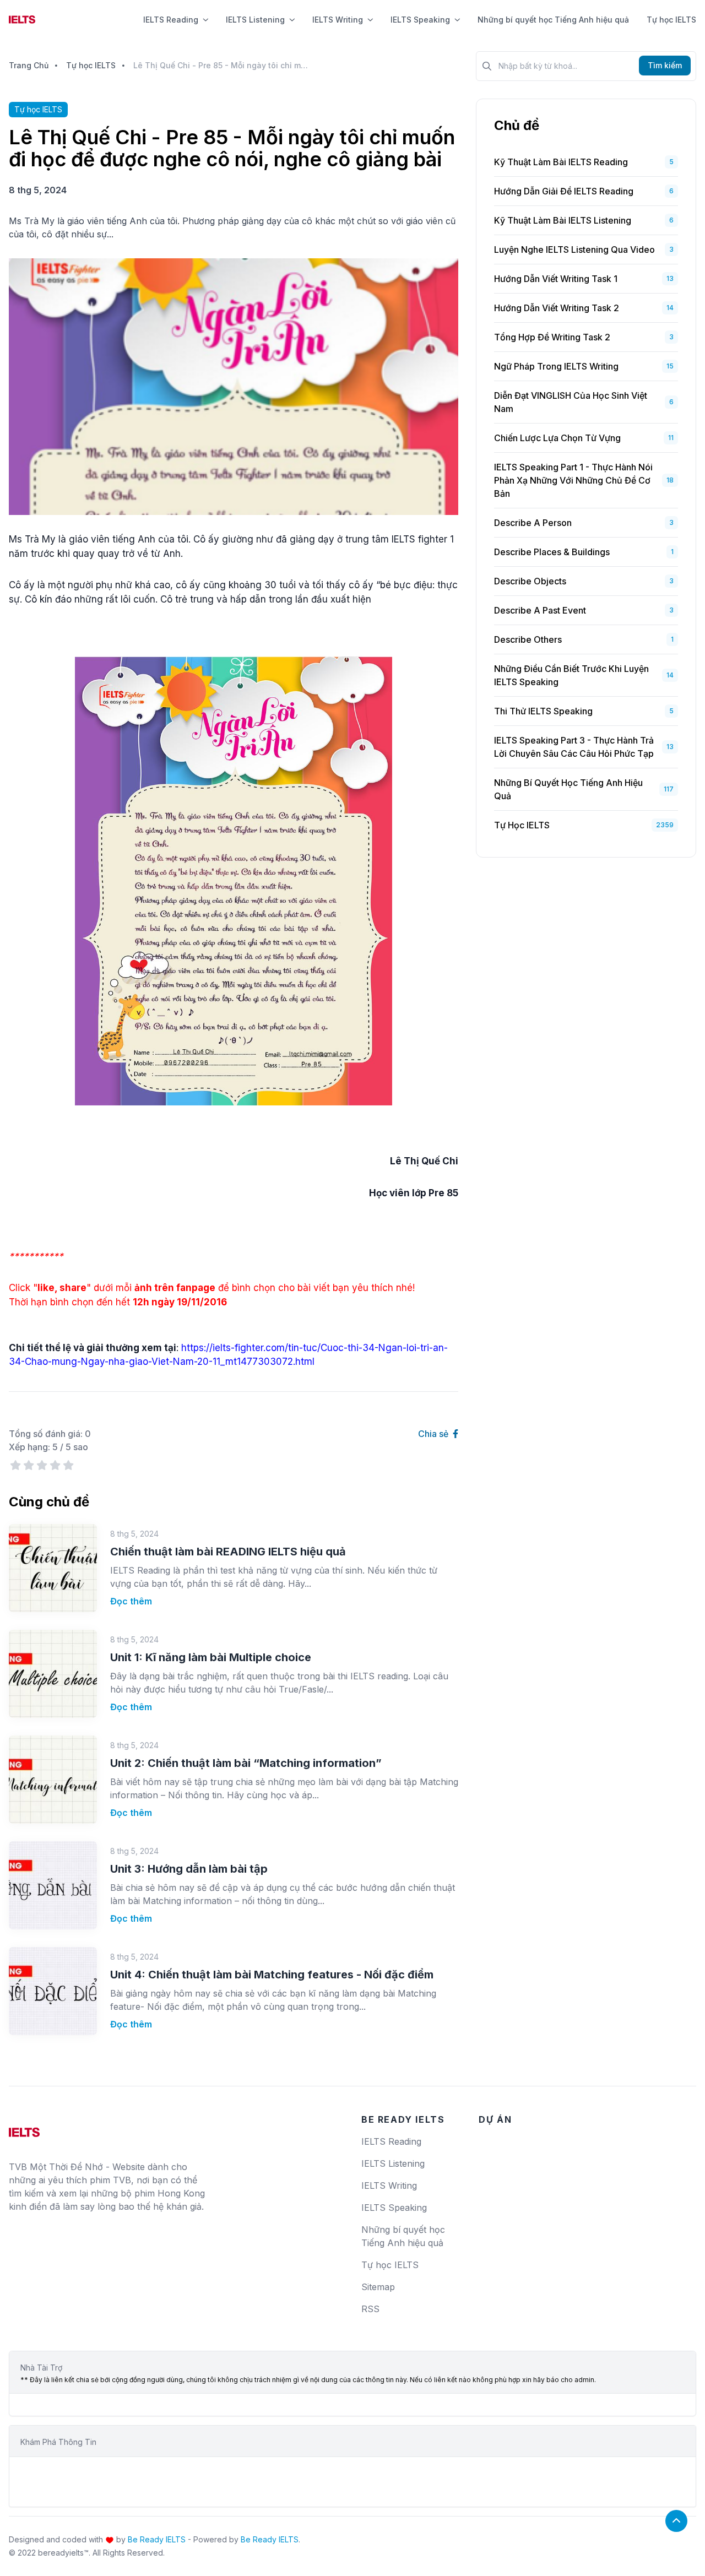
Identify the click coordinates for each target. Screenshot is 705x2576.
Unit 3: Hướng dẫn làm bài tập (189, 1869)
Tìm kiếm (665, 65)
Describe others (528, 639)
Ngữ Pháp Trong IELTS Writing (556, 366)
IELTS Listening (255, 20)
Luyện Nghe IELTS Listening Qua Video (574, 250)
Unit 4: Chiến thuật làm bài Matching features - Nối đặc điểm (272, 1975)
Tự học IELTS (671, 20)
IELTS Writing (338, 20)
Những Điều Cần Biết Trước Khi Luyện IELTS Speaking (571, 675)
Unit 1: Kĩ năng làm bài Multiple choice (211, 1657)
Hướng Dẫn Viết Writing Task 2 (557, 308)
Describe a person (533, 523)
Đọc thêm (131, 1601)
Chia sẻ (434, 1434)
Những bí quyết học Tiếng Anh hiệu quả (553, 20)
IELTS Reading (171, 20)
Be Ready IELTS (157, 2539)
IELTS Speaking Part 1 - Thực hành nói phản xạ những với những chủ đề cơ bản (573, 480)
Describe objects (530, 581)
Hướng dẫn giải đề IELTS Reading (564, 191)
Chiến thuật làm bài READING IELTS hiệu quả (228, 1552)
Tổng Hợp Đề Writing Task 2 (552, 337)
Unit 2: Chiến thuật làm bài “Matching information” (246, 1763)
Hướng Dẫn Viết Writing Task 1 (556, 279)
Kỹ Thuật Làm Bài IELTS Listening (563, 220)
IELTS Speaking (420, 20)
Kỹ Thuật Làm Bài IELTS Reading (561, 162)
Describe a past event (540, 610)
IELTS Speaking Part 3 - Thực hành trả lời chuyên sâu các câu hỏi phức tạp (574, 747)
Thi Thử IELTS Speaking (543, 711)
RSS (370, 2309)
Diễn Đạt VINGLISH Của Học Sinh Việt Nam (571, 402)
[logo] (24, 2128)
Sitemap (378, 2287)
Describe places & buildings (552, 552)
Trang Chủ (29, 65)
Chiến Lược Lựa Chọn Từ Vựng (557, 438)
